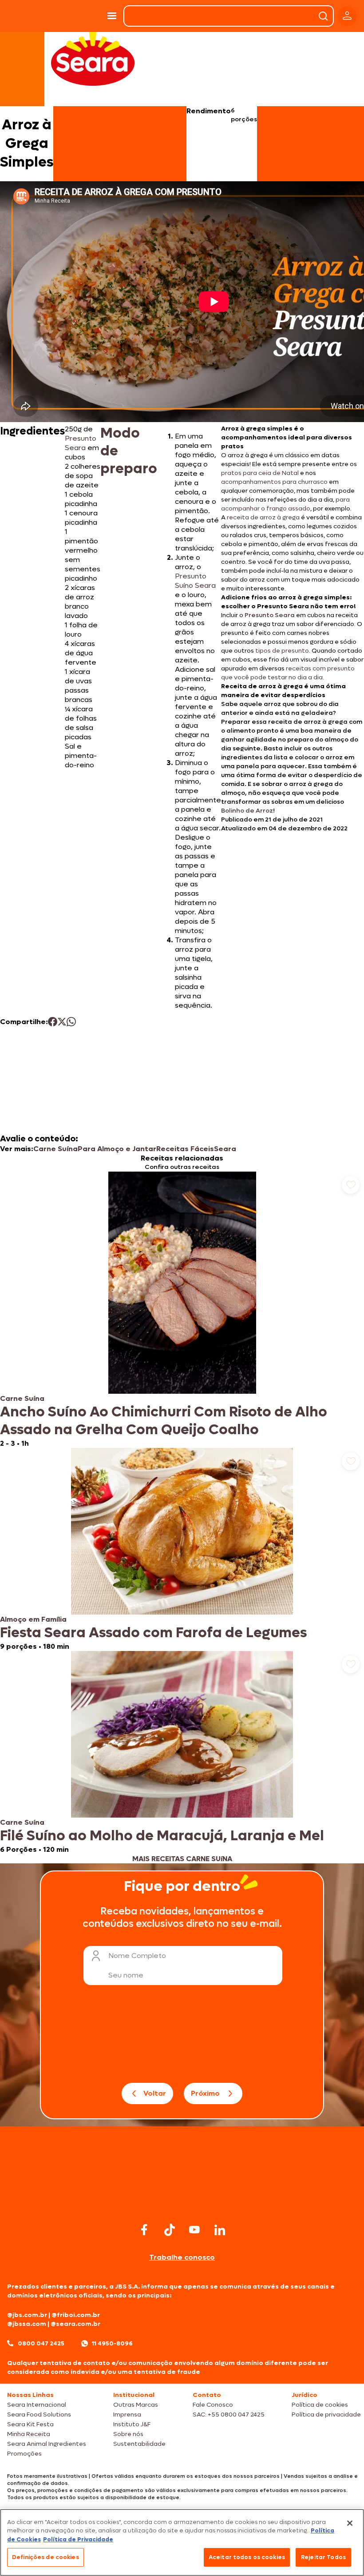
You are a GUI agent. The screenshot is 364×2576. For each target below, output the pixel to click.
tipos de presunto (282, 651)
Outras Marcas (136, 2405)
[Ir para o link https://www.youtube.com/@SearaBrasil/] (194, 2230)
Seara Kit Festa (30, 2424)
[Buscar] (323, 16)
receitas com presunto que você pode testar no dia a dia (288, 673)
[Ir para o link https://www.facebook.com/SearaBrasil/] (144, 2230)
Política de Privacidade (78, 2539)
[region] (182, 2542)
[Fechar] (350, 2523)
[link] (182, 1310)
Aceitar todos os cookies (247, 2557)
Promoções (24, 2454)
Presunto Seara (81, 443)
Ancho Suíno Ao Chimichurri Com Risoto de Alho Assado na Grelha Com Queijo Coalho (164, 1421)
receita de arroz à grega (263, 517)
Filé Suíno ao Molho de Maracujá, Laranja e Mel (162, 1836)
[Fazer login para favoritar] (351, 1185)
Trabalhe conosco (182, 2257)
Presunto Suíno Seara (195, 581)
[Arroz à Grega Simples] (79, 16)
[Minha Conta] (347, 16)
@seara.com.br (75, 2324)
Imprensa (127, 2415)
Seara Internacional (37, 2405)
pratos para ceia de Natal (260, 473)
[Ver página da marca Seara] (93, 58)
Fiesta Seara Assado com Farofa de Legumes (153, 1633)
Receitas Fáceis (185, 1149)
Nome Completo (137, 1956)
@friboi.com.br (76, 2315)
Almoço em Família (33, 1619)
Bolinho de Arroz (247, 811)
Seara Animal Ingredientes (47, 2444)
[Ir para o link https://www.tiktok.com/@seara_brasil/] (170, 2230)
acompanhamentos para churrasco (274, 482)
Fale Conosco (213, 2405)
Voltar (155, 2093)
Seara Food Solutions (39, 2415)
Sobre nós (128, 2434)
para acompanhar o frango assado (285, 504)
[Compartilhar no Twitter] (62, 1022)
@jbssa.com (27, 2324)
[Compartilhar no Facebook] (53, 1022)
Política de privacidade (326, 2415)
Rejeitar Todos (323, 2557)
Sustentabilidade (139, 2444)
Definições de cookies (45, 2557)
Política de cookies (320, 2405)
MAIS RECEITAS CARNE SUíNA (182, 1859)
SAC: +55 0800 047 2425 (229, 2415)
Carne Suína (55, 1149)
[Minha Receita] (26, 16)
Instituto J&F (132, 2424)
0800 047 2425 (41, 2343)
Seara (225, 1149)
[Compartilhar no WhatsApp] (71, 1022)
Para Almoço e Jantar (117, 1149)
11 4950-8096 (112, 2343)
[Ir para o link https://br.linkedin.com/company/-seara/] (220, 2230)
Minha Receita (29, 2434)
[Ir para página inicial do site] (182, 2203)
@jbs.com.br (27, 2315)
